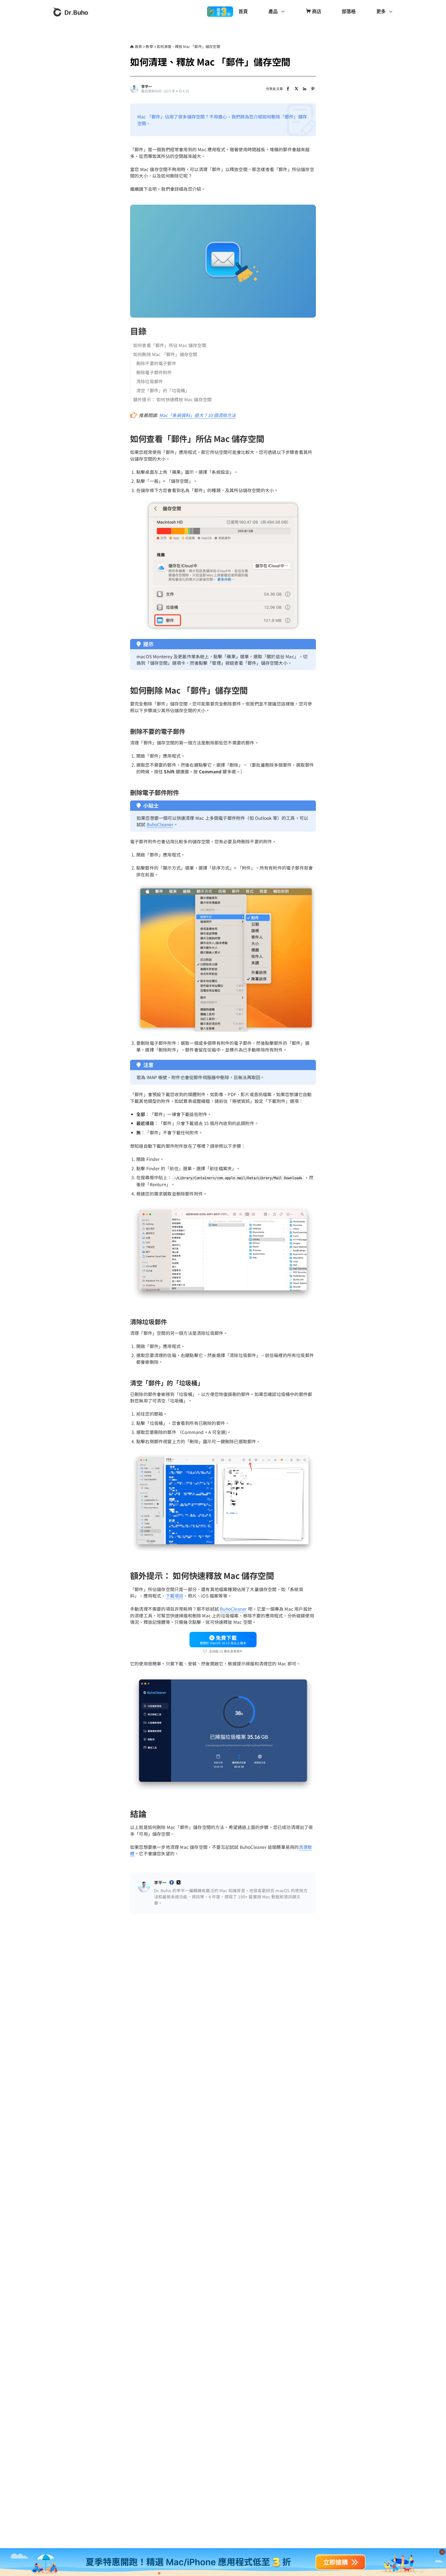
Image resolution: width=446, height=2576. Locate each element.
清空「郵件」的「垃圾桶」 (163, 390)
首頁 (243, 11)
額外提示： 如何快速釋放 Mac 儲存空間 (172, 399)
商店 (317, 11)
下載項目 (175, 1596)
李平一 (147, 87)
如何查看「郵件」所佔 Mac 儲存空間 (170, 345)
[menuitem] (243, 12)
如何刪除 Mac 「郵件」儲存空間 (165, 354)
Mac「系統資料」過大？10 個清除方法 (198, 415)
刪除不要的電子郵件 (156, 363)
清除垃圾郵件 (150, 381)
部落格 (349, 11)
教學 (149, 46)
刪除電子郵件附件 (154, 372)
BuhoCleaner (160, 824)
